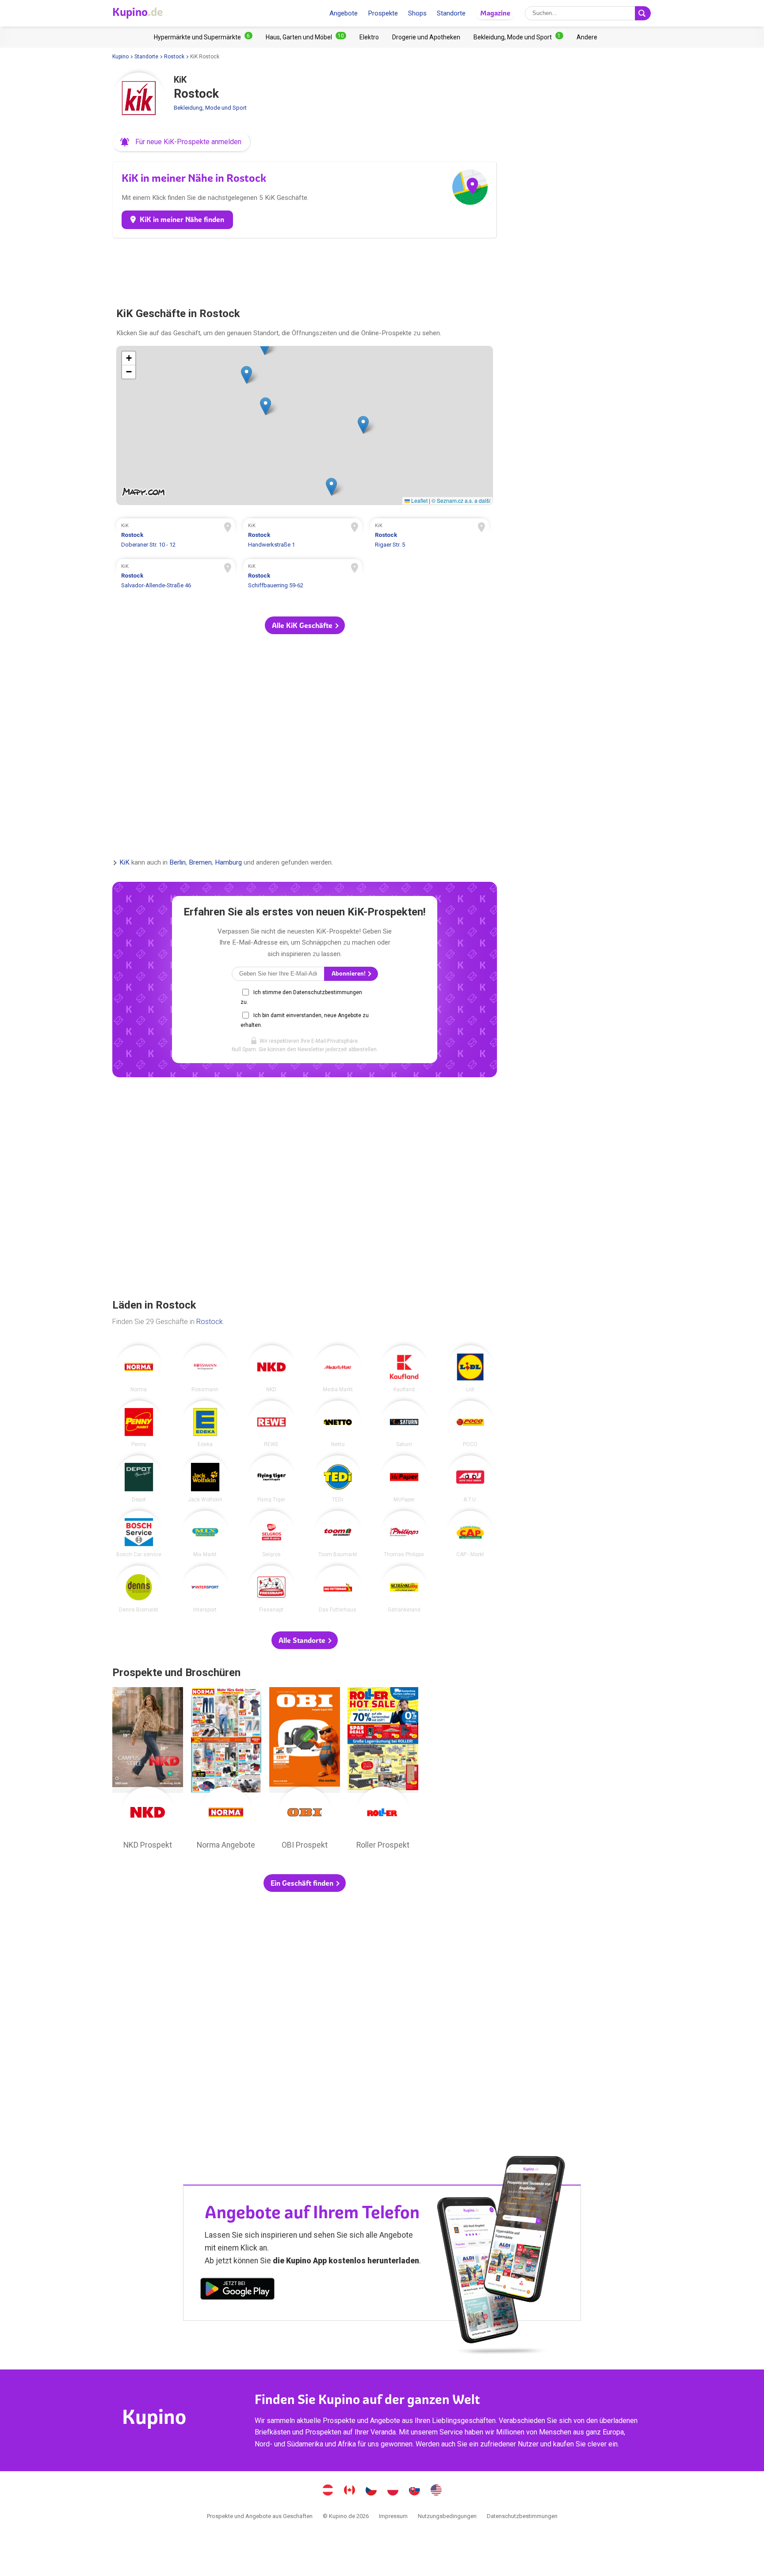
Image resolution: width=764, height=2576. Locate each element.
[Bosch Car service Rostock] (139, 1534)
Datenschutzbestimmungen (522, 2516)
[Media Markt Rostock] (338, 1369)
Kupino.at (328, 2491)
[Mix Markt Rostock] (205, 1534)
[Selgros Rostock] (271, 1534)
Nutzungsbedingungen (447, 2516)
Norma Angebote (226, 1771)
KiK (124, 863)
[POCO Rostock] (470, 1424)
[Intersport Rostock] (205, 1589)
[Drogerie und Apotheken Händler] (426, 37)
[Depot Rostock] (139, 1479)
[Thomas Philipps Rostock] (404, 1534)
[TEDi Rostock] (338, 1479)
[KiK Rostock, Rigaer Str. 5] (430, 536)
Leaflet (419, 500)
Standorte (451, 13)
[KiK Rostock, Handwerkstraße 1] (303, 536)
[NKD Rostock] (271, 1369)
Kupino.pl (393, 2491)
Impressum (393, 2516)
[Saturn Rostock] (404, 1424)
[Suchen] (643, 13)
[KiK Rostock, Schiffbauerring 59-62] (303, 577)
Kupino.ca (350, 2491)
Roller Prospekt (383, 1771)
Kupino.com (436, 2491)
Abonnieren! (349, 974)
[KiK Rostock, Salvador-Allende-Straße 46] (176, 577)
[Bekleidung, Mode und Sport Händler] (518, 37)
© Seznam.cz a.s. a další (461, 500)
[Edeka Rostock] (205, 1424)
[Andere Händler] (587, 37)
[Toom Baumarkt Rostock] (338, 1534)
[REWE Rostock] (271, 1424)
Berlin (178, 863)
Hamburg (228, 863)
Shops (417, 13)
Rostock (174, 57)
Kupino (120, 57)
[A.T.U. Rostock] (470, 1479)
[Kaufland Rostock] (404, 1369)
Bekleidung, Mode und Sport (210, 108)
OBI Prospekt (305, 1771)
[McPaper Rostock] (404, 1479)
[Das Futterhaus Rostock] (338, 1589)
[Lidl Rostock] (470, 1369)
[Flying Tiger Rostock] (271, 1479)
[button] (181, 142)
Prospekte (383, 13)
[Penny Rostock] (139, 1424)
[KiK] (139, 99)
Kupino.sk (415, 2491)
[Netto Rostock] (338, 1424)
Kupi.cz (371, 2491)
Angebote (344, 13)
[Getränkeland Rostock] (404, 1589)
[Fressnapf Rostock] (271, 1589)
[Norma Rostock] (139, 1369)
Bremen (200, 863)
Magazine (495, 13)
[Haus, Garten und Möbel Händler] (306, 37)
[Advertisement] (305, 269)
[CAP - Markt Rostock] (470, 1534)
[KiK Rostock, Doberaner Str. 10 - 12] (176, 536)
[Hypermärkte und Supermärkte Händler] (203, 37)
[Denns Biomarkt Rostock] (139, 1589)
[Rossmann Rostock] (205, 1369)
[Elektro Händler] (369, 37)
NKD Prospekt (148, 1771)
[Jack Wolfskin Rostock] (205, 1479)
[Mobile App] (237, 2290)
